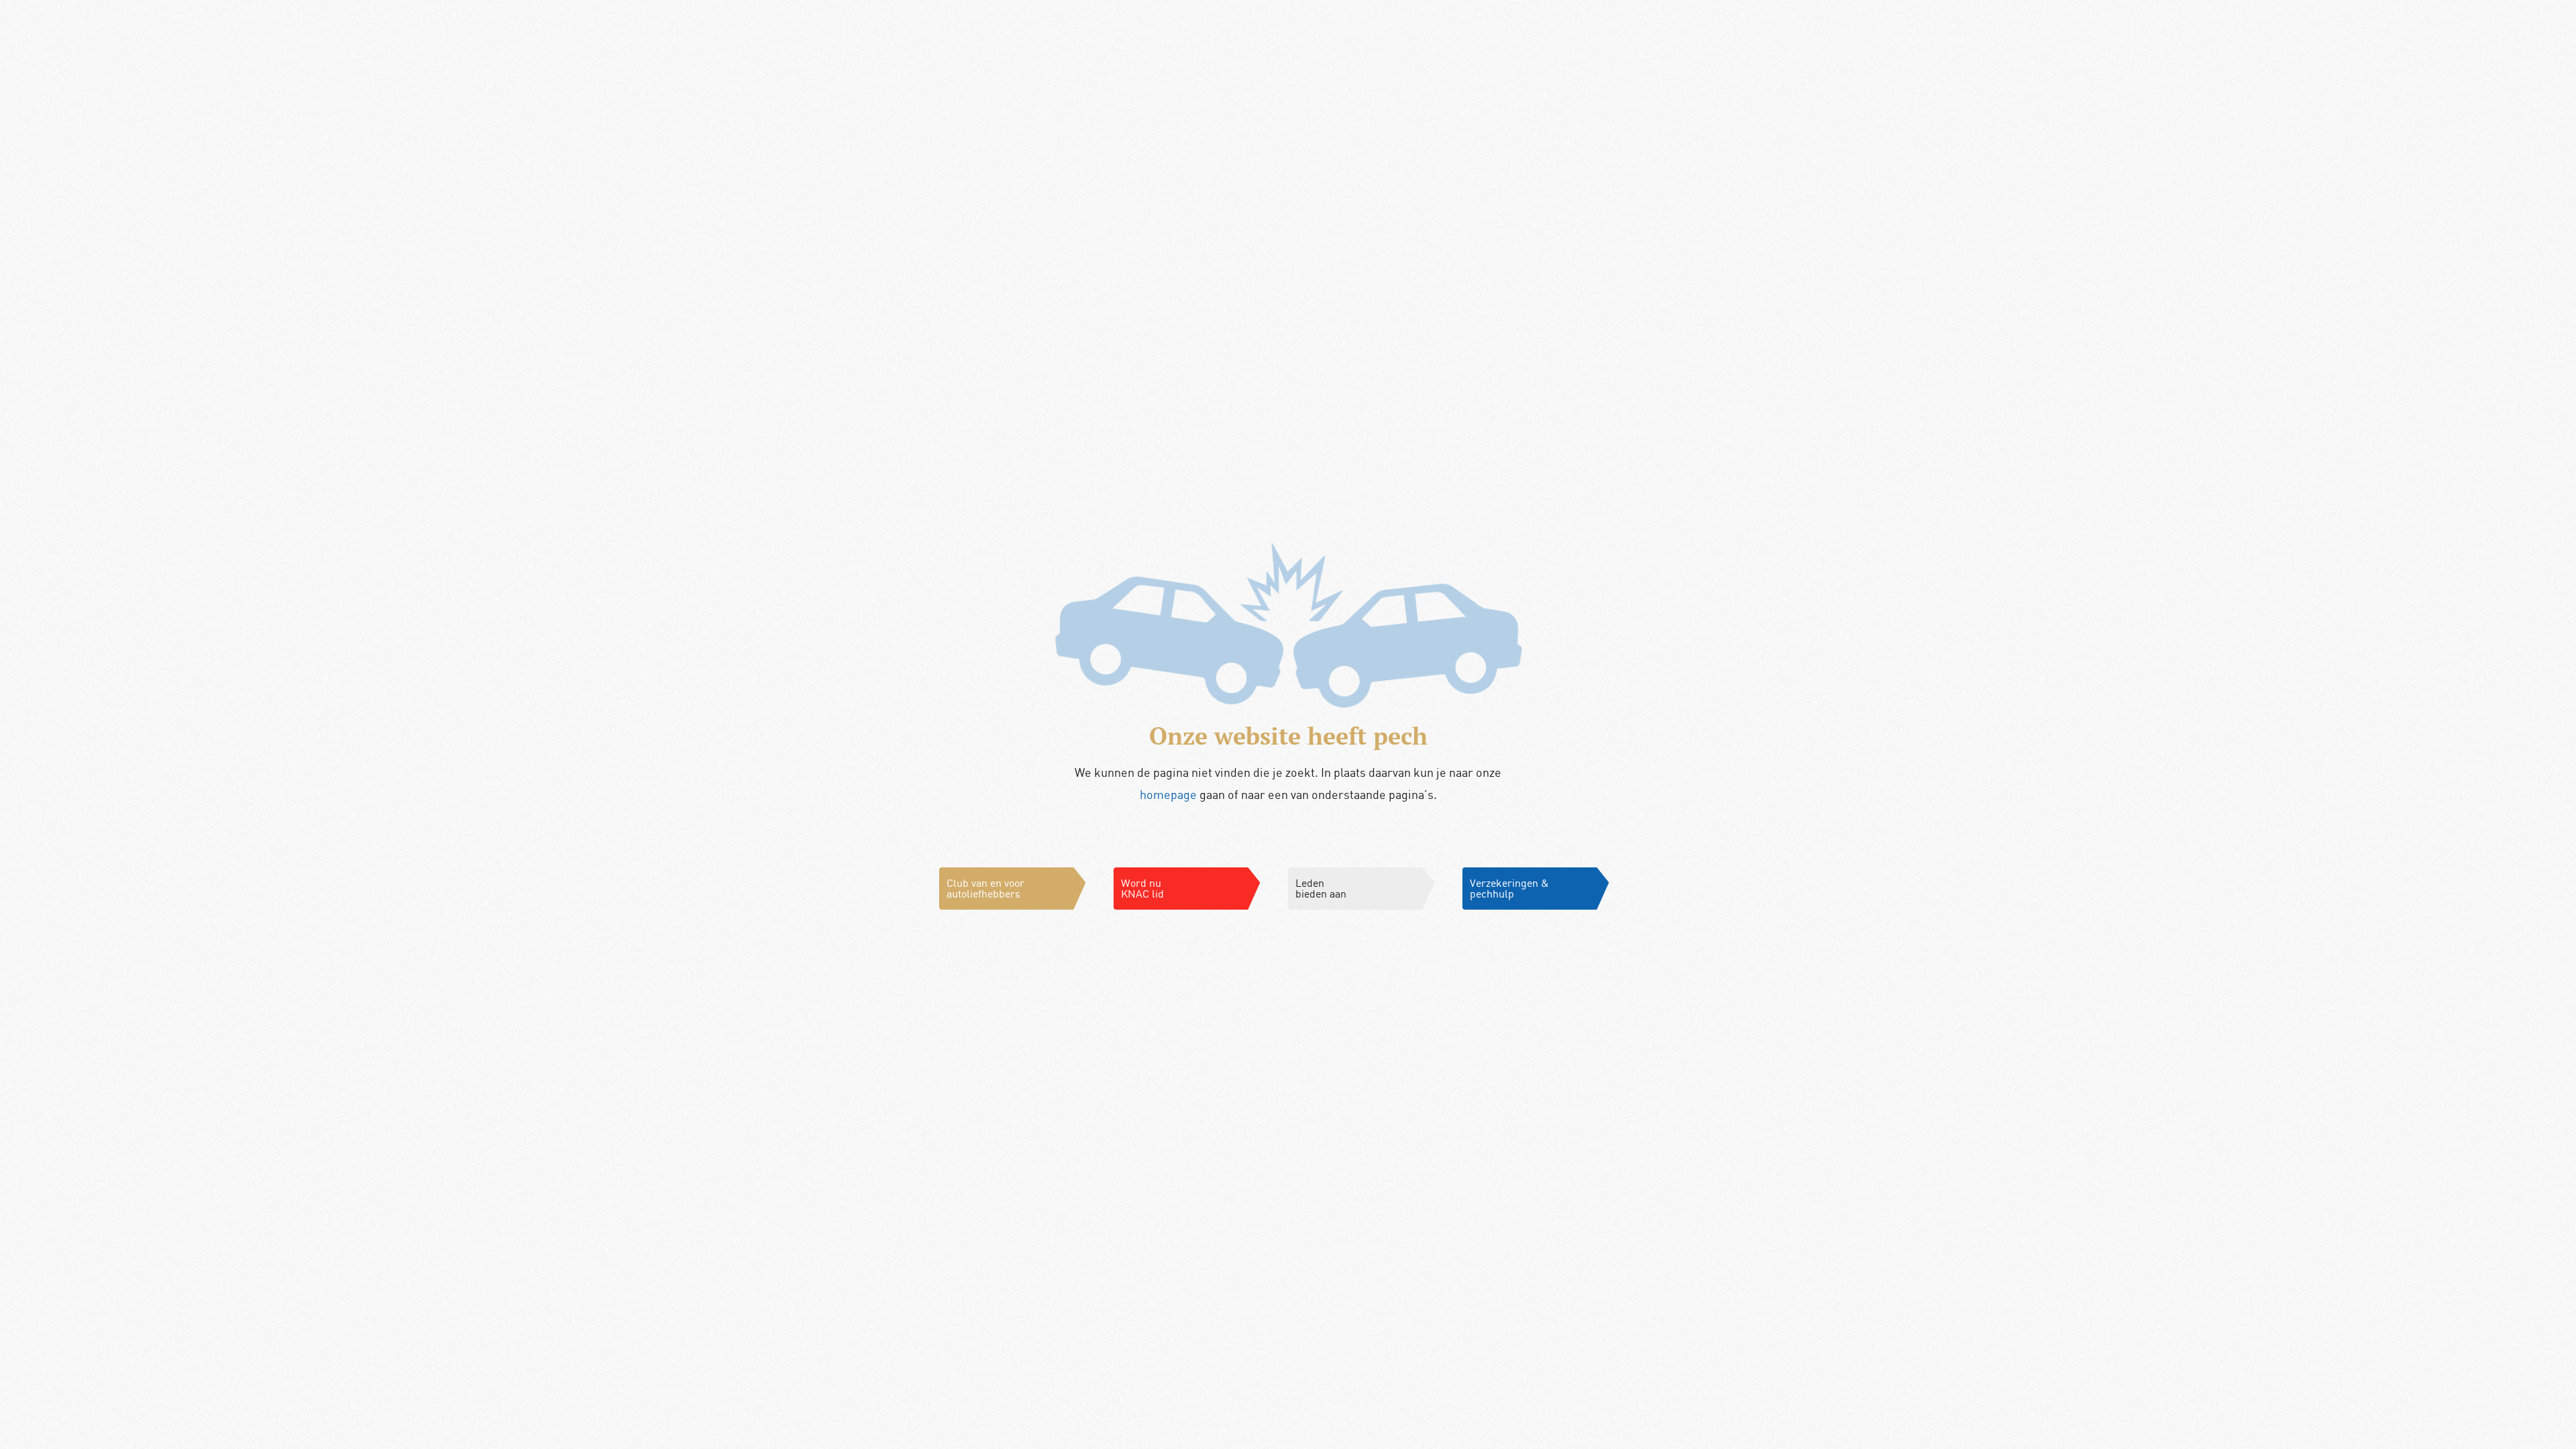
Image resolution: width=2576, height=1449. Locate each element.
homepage (1168, 794)
